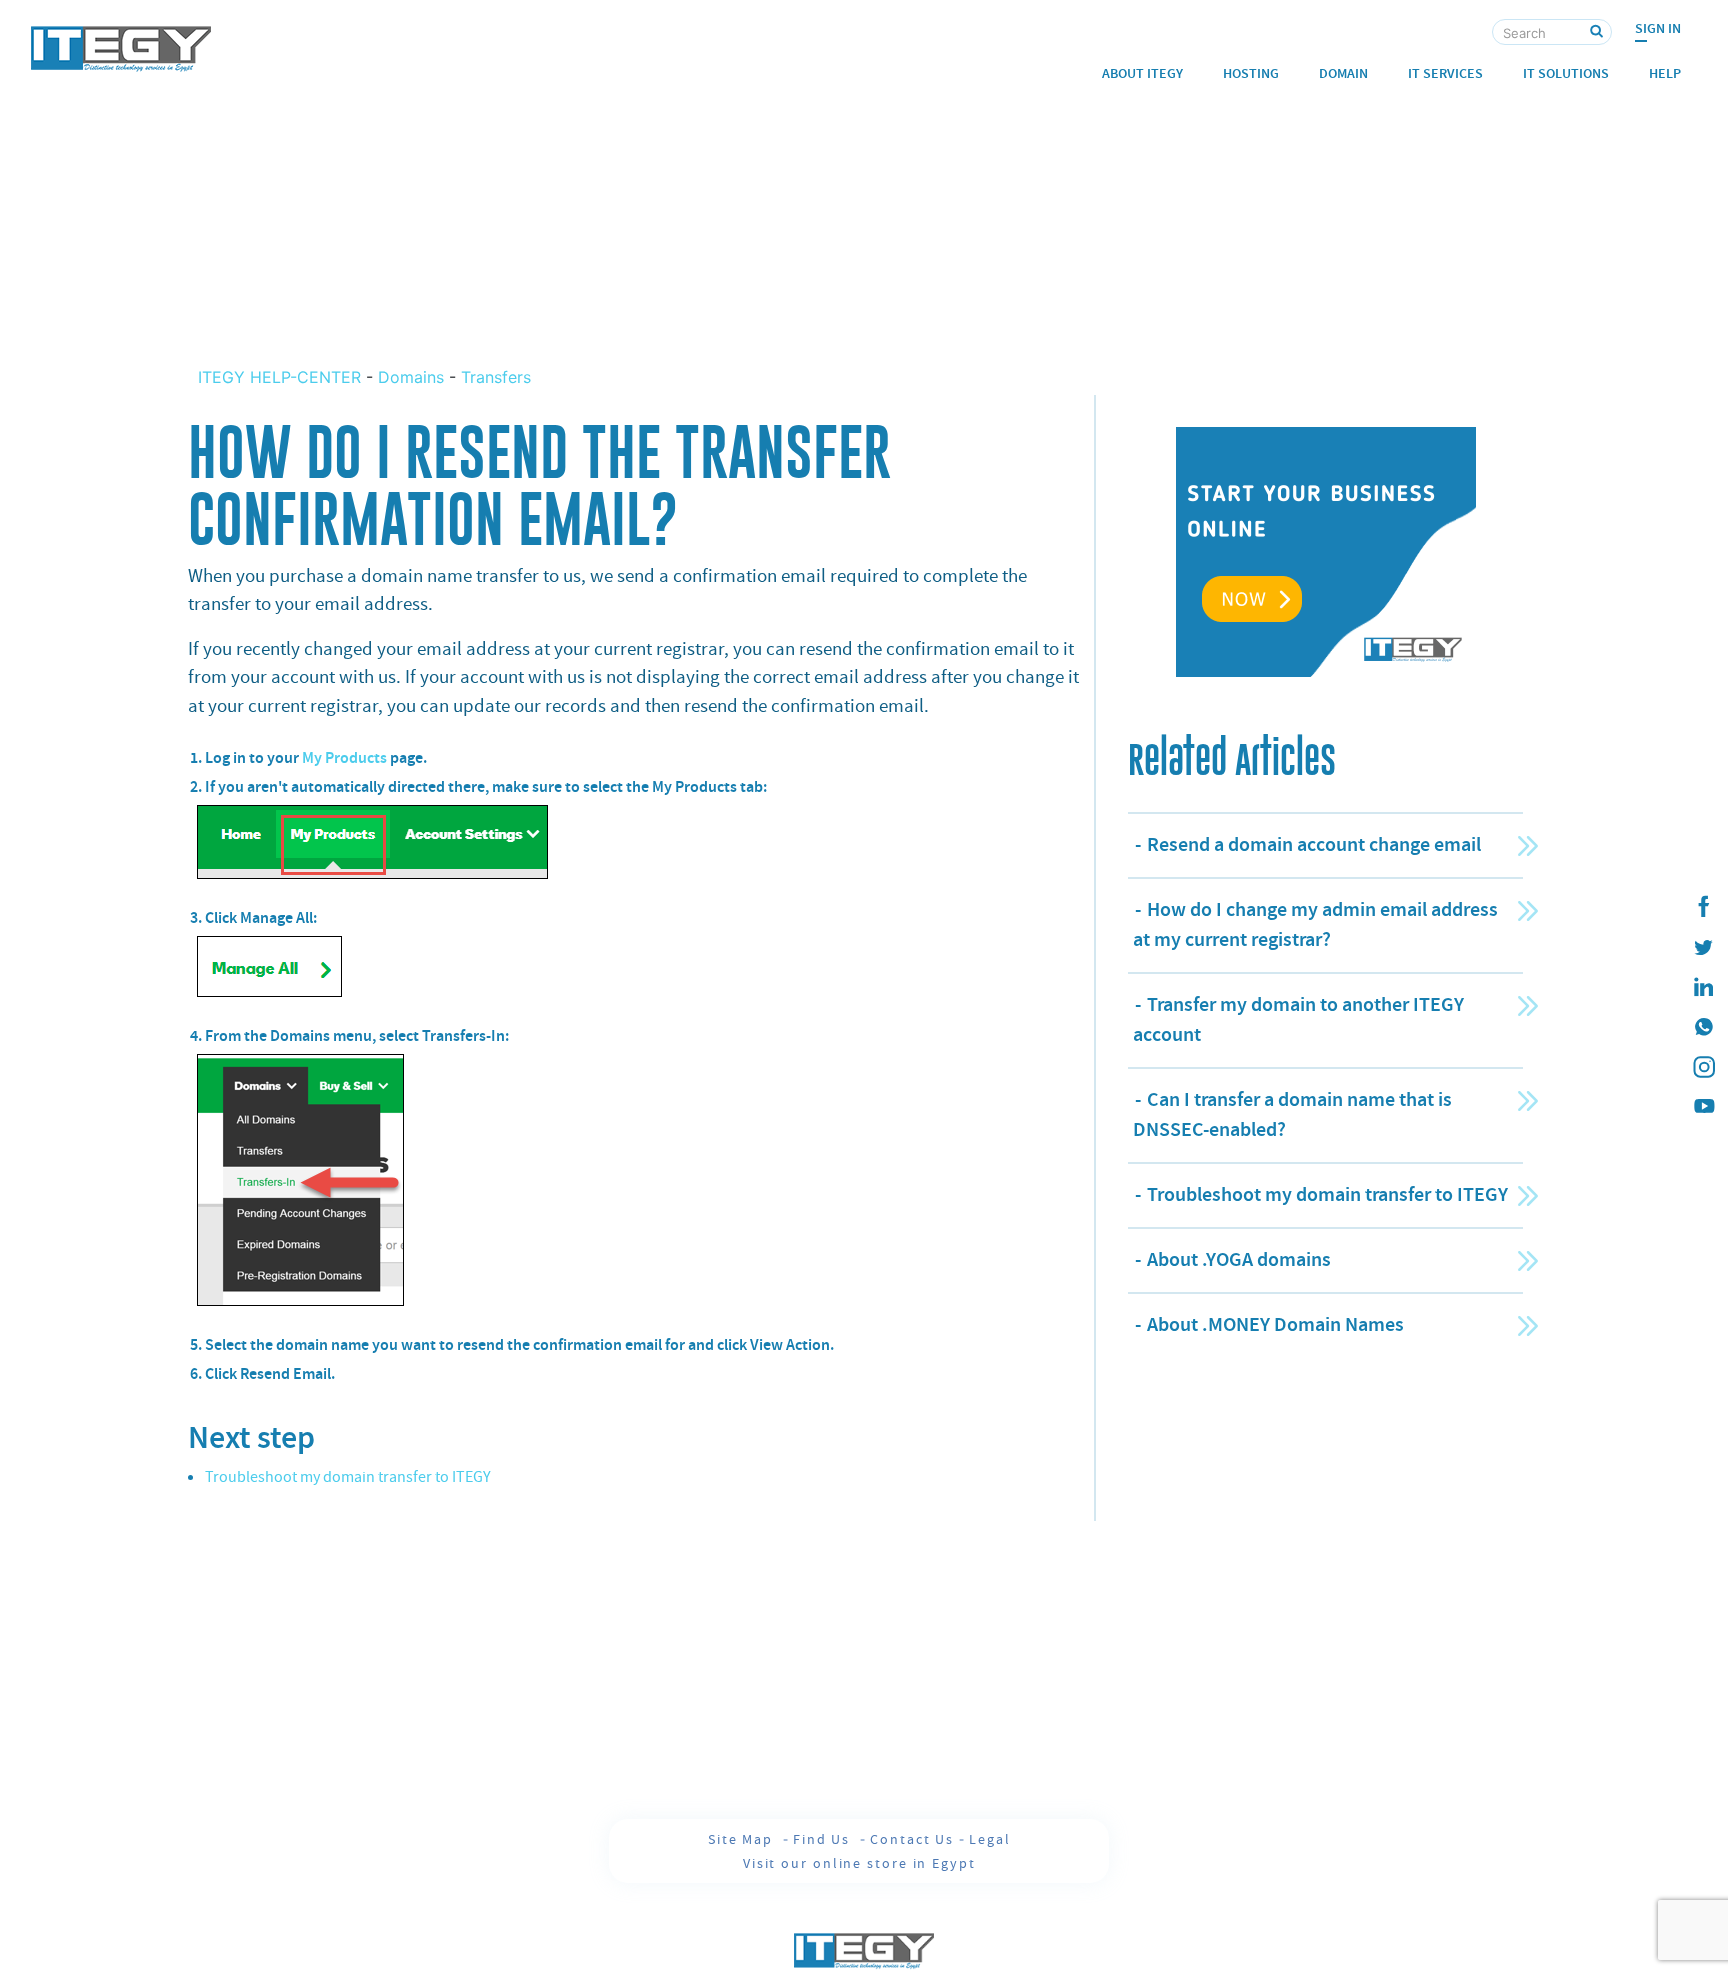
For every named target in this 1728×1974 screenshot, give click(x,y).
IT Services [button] (1445, 73)
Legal (990, 1839)
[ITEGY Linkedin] (1703, 987)
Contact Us (912, 1839)
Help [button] (1665, 73)
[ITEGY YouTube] (1703, 1107)
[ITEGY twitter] (1703, 947)
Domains (411, 377)
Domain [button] (1343, 73)
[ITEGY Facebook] (1703, 907)
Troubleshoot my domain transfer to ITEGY (348, 1477)
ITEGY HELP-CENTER (282, 377)
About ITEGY (1142, 73)
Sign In (1658, 28)
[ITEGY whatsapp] (1703, 1027)
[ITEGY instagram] (1703, 1067)
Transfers (496, 377)
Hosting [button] (1251, 73)
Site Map (743, 1839)
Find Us (824, 1839)
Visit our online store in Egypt (859, 1863)
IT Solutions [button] (1566, 73)
